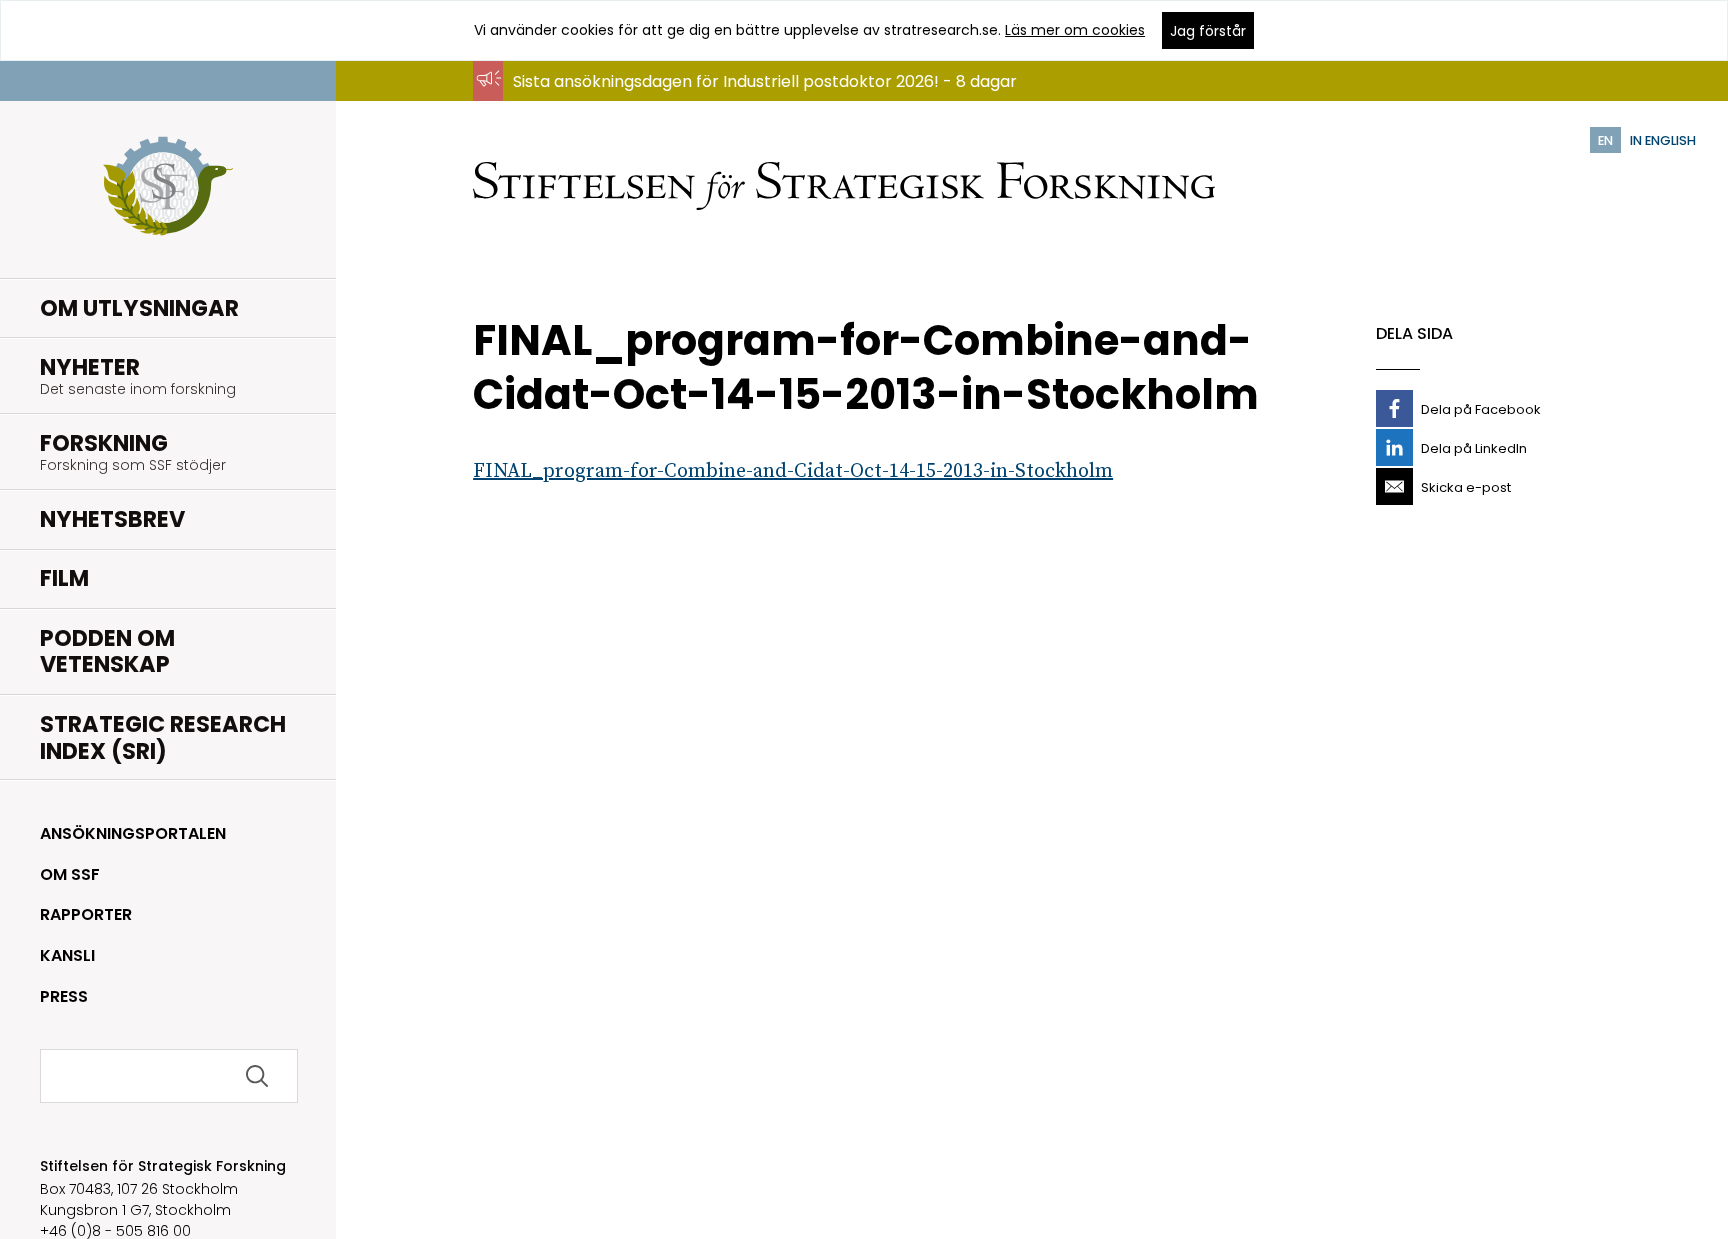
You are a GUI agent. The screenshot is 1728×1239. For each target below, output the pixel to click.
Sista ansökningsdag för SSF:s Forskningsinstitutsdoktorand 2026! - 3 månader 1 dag (840, 100)
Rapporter (86, 914)
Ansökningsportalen (133, 833)
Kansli (67, 955)
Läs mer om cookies (1075, 30)
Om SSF (70, 874)
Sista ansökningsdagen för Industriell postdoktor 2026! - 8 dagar (765, 81)
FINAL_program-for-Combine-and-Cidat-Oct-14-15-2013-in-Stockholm (793, 471)
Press (64, 996)
